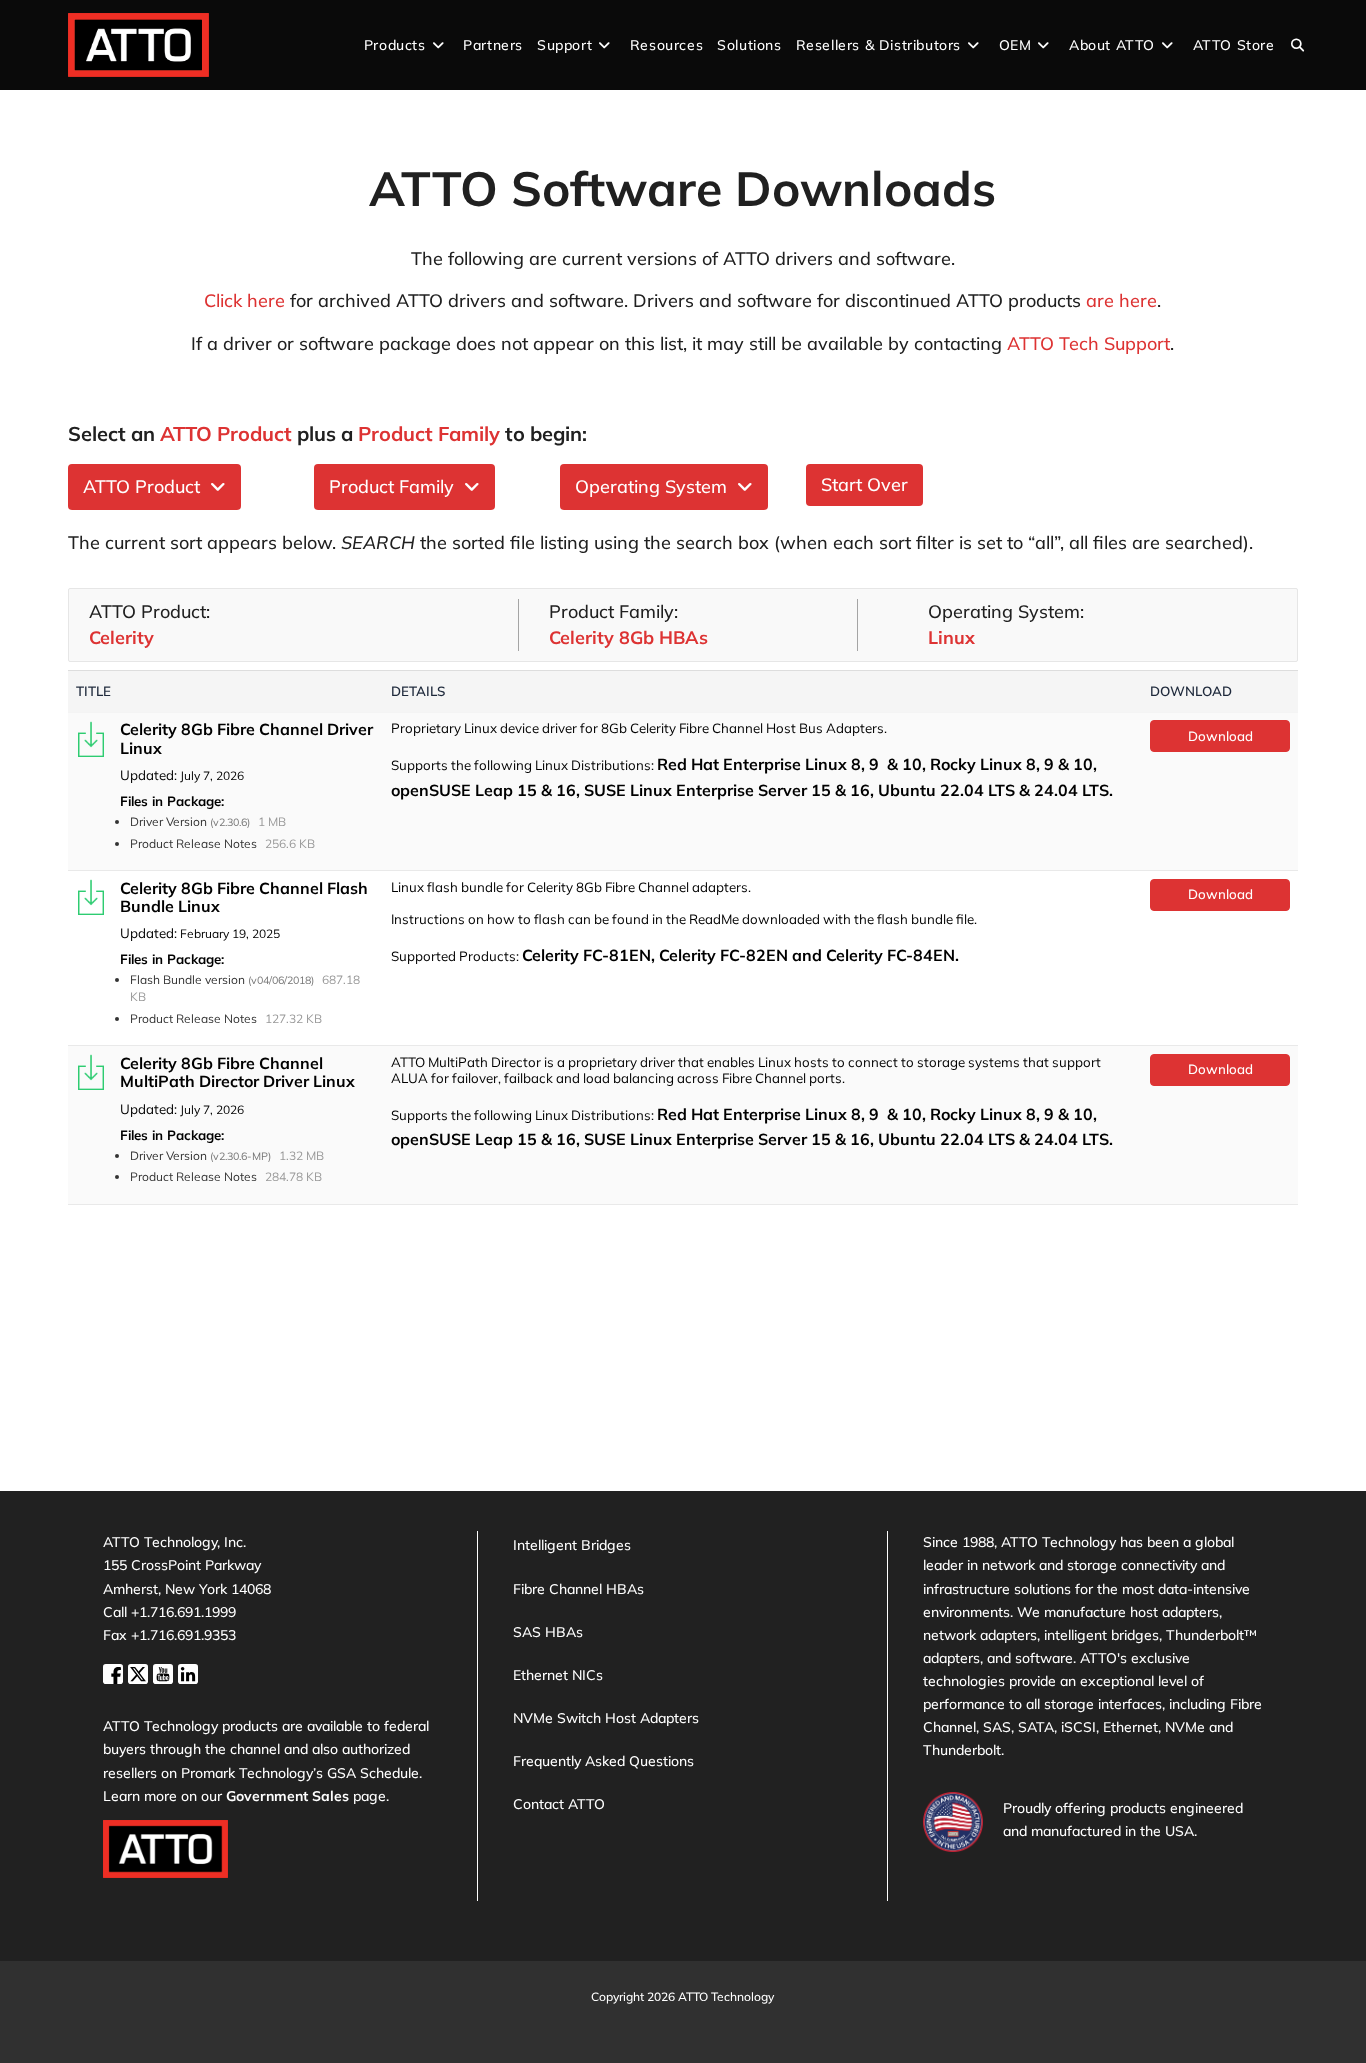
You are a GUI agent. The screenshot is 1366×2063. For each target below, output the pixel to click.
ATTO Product (146, 486)
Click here (244, 300)
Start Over (864, 484)
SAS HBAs (548, 1632)
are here (1121, 300)
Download (1220, 736)
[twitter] (140, 1671)
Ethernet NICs (558, 1675)
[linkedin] (188, 1671)
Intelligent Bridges (572, 1545)
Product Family (396, 486)
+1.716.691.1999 (183, 1612)
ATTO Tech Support (1088, 343)
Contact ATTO (559, 1804)
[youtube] (165, 1671)
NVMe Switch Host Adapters (606, 1718)
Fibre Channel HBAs (578, 1589)
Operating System (656, 486)
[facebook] (115, 1671)
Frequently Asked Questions (603, 1761)
